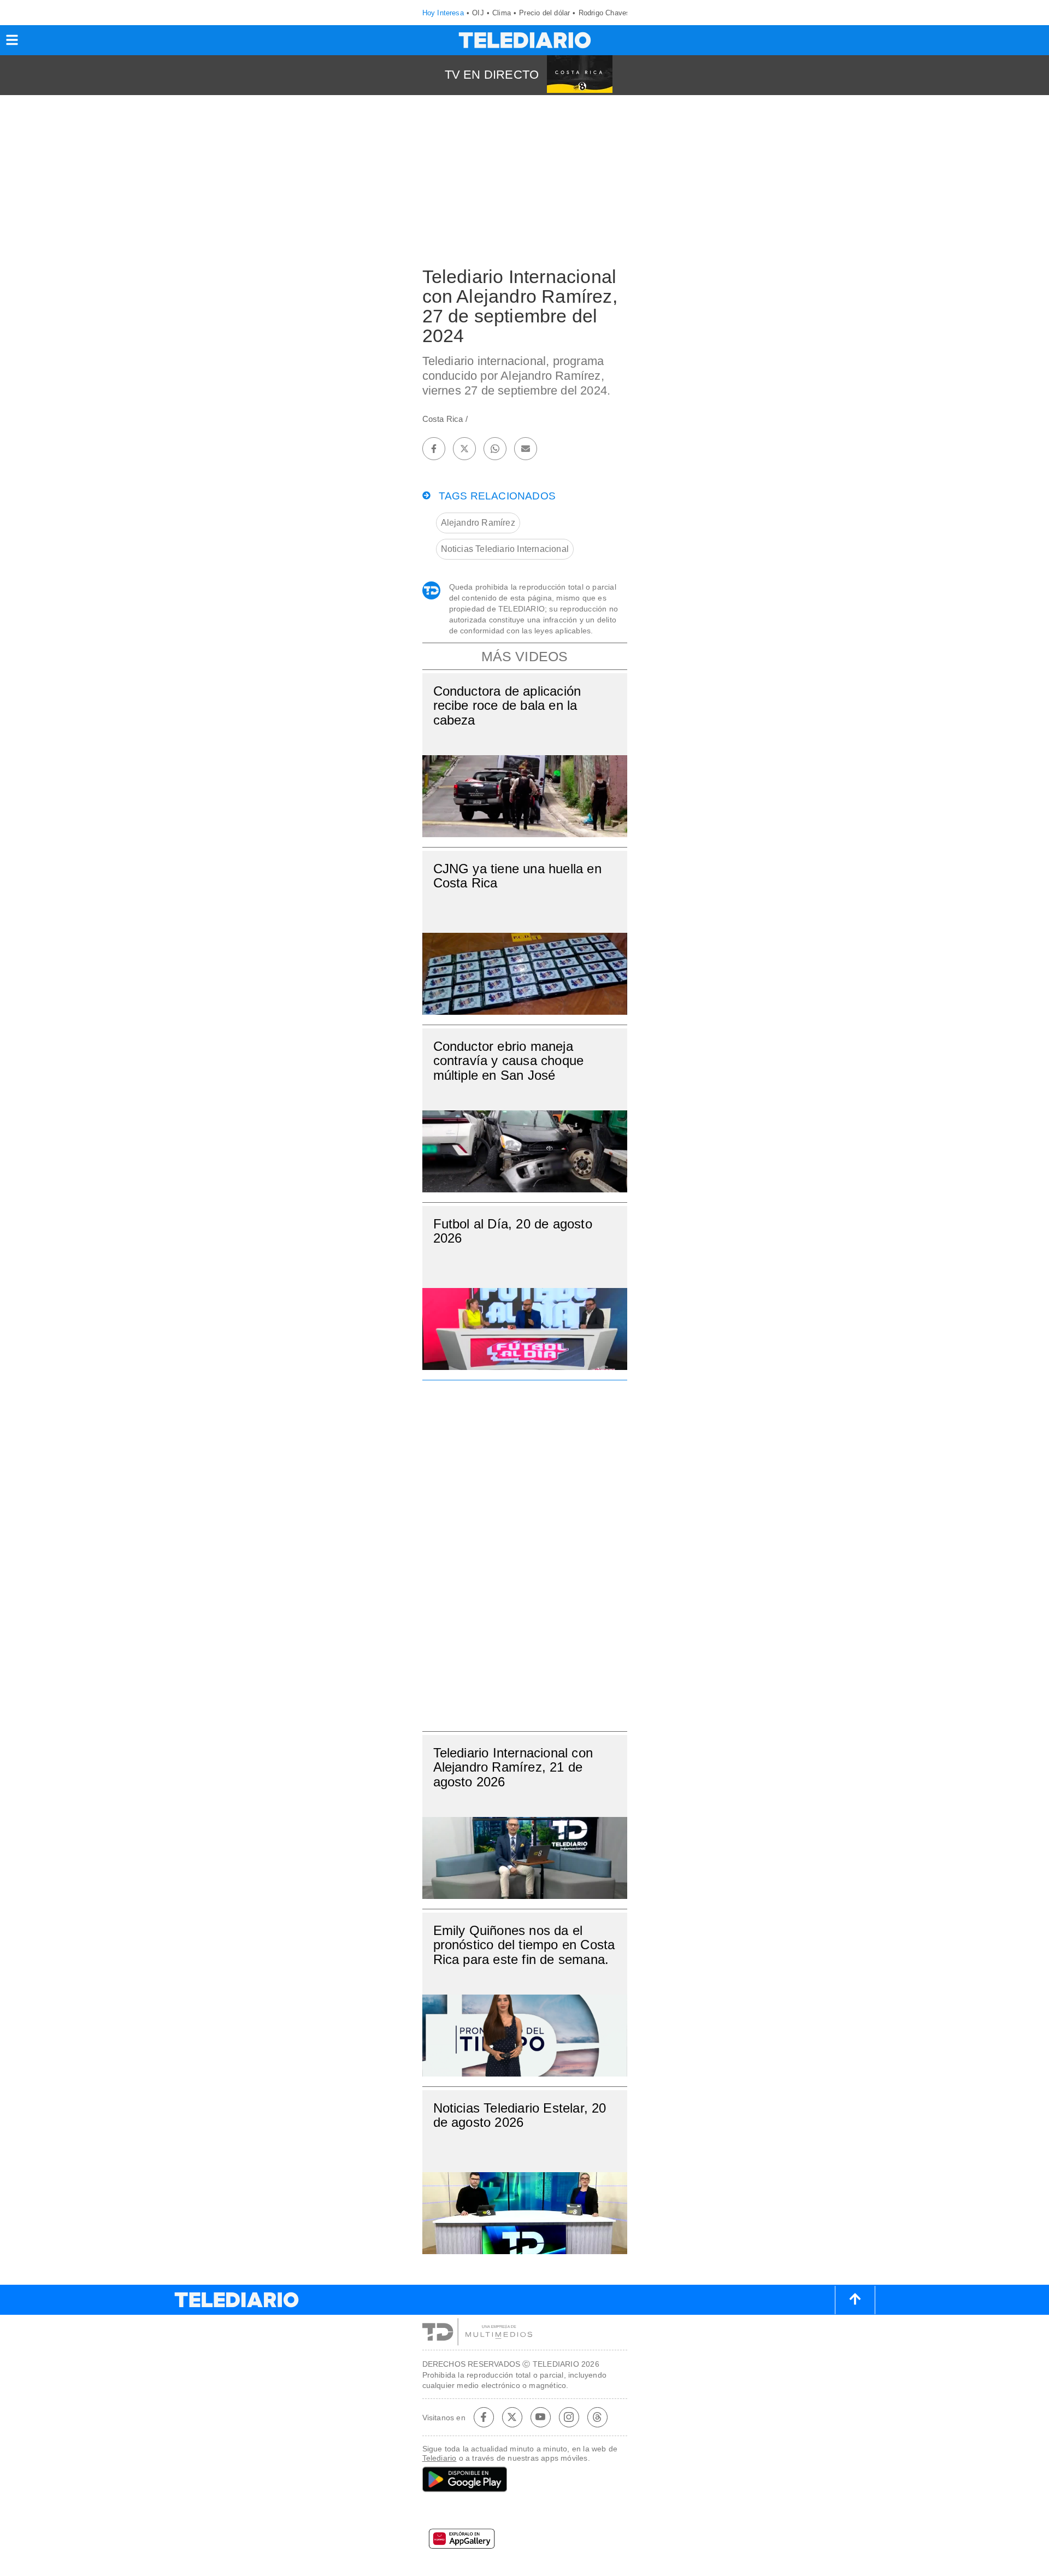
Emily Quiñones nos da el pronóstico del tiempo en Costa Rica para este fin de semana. (524, 1945)
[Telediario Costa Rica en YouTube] (540, 2417)
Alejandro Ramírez (478, 523)
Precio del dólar (544, 13)
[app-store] (525, 2513)
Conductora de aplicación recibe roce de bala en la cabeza (507, 705)
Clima (502, 13)
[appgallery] (525, 2542)
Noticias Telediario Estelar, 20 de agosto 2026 (520, 2115)
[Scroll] (855, 2300)
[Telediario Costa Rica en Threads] (597, 2417)
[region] (524, 1552)
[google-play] (525, 2480)
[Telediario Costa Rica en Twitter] (512, 2417)
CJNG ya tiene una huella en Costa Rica (517, 876)
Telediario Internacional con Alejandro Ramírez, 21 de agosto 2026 (513, 1767)
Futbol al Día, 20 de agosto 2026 (513, 1231)
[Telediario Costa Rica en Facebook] (484, 2417)
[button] (12, 43)
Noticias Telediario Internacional (505, 549)
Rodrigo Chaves (605, 13)
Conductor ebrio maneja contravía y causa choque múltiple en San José (509, 1060)
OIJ (478, 13)
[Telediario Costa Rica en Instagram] (569, 2417)
